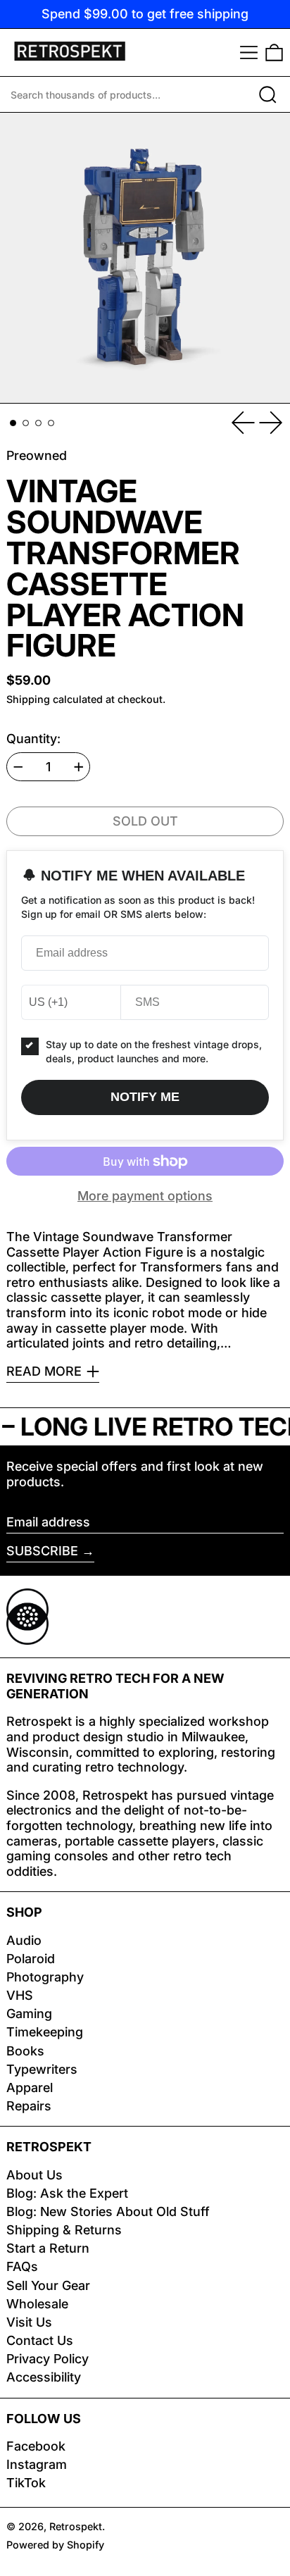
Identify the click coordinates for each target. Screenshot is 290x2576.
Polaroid (31, 1959)
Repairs (29, 2106)
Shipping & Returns (64, 2230)
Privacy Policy (48, 2359)
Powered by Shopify (55, 2545)
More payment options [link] (145, 1196)
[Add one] (79, 767)
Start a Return (48, 2248)
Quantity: (33, 739)
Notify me (145, 1097)
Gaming (29, 2014)
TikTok (26, 2483)
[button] (274, 52)
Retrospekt (76, 2526)
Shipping (28, 699)
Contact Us (40, 2340)
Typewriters (42, 2069)
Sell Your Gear (48, 2285)
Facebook (36, 2446)
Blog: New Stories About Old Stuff (108, 2211)
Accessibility (44, 2377)
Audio (24, 1940)
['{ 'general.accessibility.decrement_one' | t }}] (18, 767)
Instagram (37, 2464)
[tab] (13, 423)
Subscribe (42, 1551)
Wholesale (37, 2304)
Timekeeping (45, 2032)
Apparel (30, 2087)
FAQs (22, 2266)
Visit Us (29, 2322)
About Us (34, 2175)
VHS (20, 1995)
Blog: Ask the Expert (67, 2193)
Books (25, 2051)
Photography (45, 1977)
